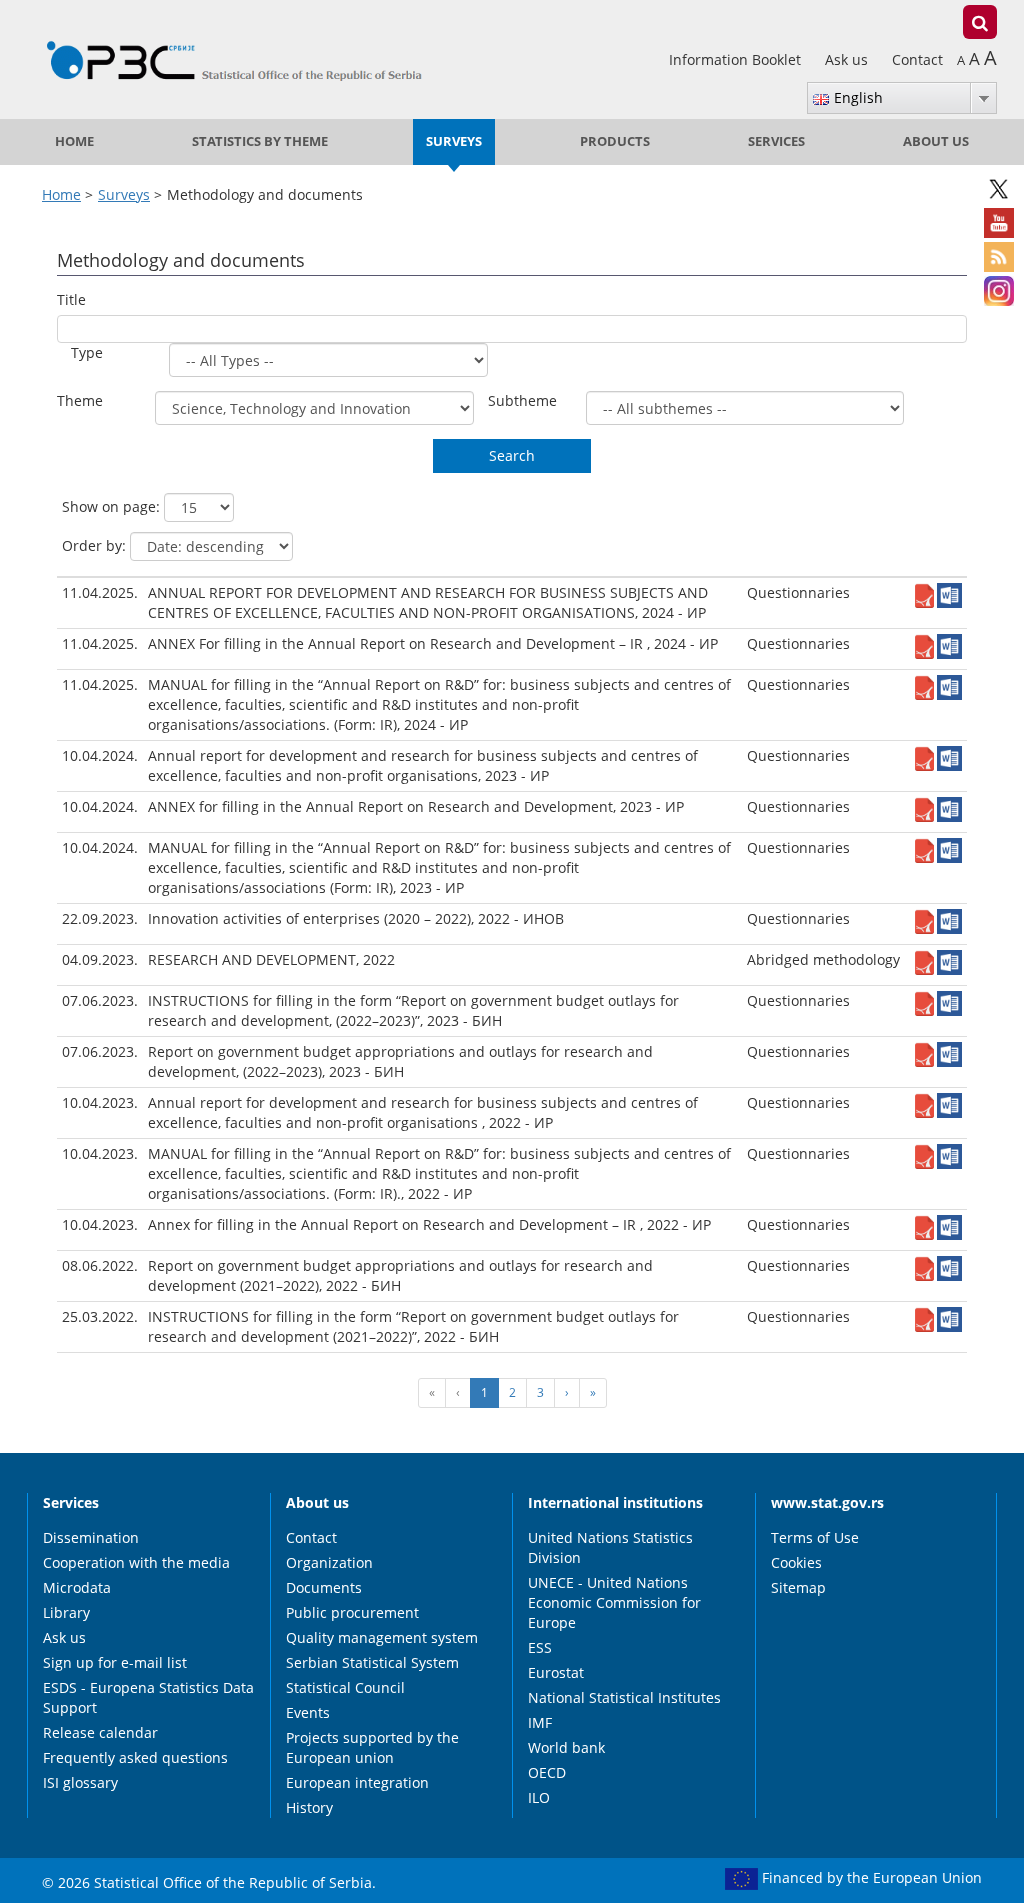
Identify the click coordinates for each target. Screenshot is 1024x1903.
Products (615, 141)
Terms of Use (815, 1537)
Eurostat (556, 1672)
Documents (324, 1587)
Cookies (796, 1562)
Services (776, 141)
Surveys (454, 141)
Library (66, 1612)
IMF (540, 1722)
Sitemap (798, 1587)
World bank (566, 1747)
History (309, 1807)
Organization (329, 1562)
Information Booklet (737, 59)
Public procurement (352, 1612)
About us (936, 141)
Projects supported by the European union (372, 1747)
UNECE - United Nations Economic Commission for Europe (614, 1602)
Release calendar (100, 1732)
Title (71, 299)
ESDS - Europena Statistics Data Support (148, 1697)
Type (87, 352)
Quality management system (382, 1637)
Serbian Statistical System (372, 1662)
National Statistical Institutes (624, 1697)
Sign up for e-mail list (115, 1662)
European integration (357, 1782)
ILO (539, 1797)
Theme (80, 400)
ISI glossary (80, 1782)
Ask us (848, 59)
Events (308, 1712)
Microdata (77, 1587)
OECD (547, 1772)
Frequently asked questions (135, 1757)
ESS (540, 1647)
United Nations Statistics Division (610, 1547)
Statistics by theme (260, 141)
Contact (917, 59)
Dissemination (91, 1537)
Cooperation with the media (136, 1562)
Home (74, 141)
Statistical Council (345, 1687)
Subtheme (522, 400)
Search (512, 455)
